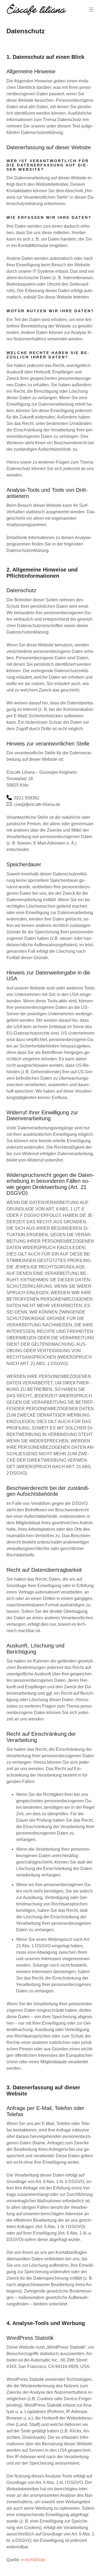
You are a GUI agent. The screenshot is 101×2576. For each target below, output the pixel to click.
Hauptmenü (91, 10)
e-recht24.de (33, 2560)
